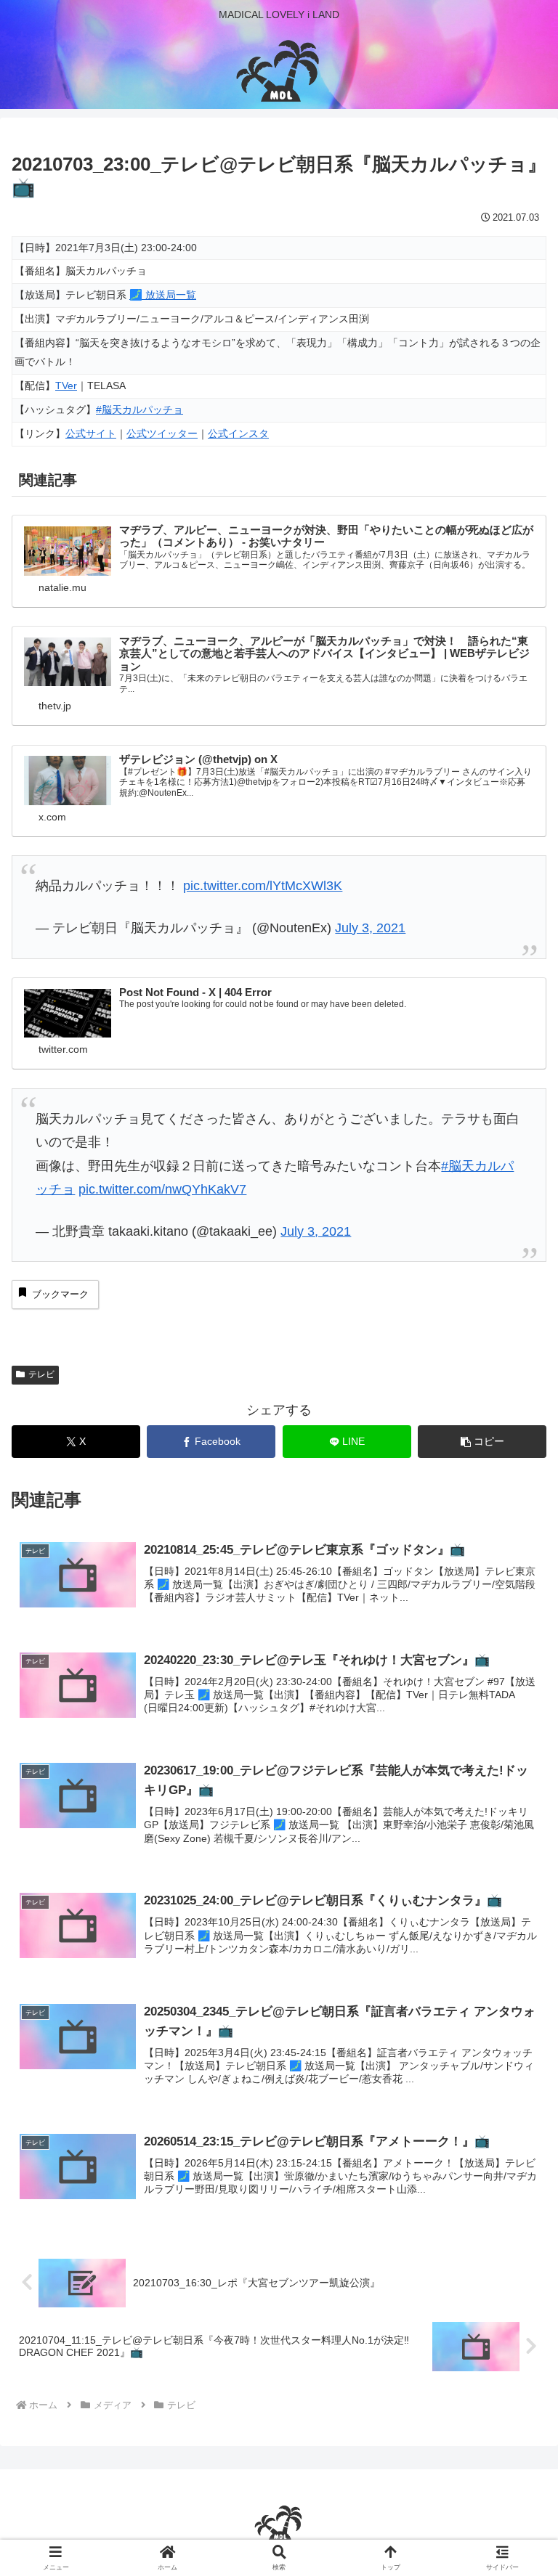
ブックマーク (60, 1294)
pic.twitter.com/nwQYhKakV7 (162, 1189)
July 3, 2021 (370, 928)
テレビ (41, 1374)
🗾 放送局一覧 (163, 295)
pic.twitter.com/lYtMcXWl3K (263, 886)
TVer (66, 386)
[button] (482, 1442)
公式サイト (91, 433)
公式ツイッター (162, 433)
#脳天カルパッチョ (139, 409)
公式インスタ (238, 433)
